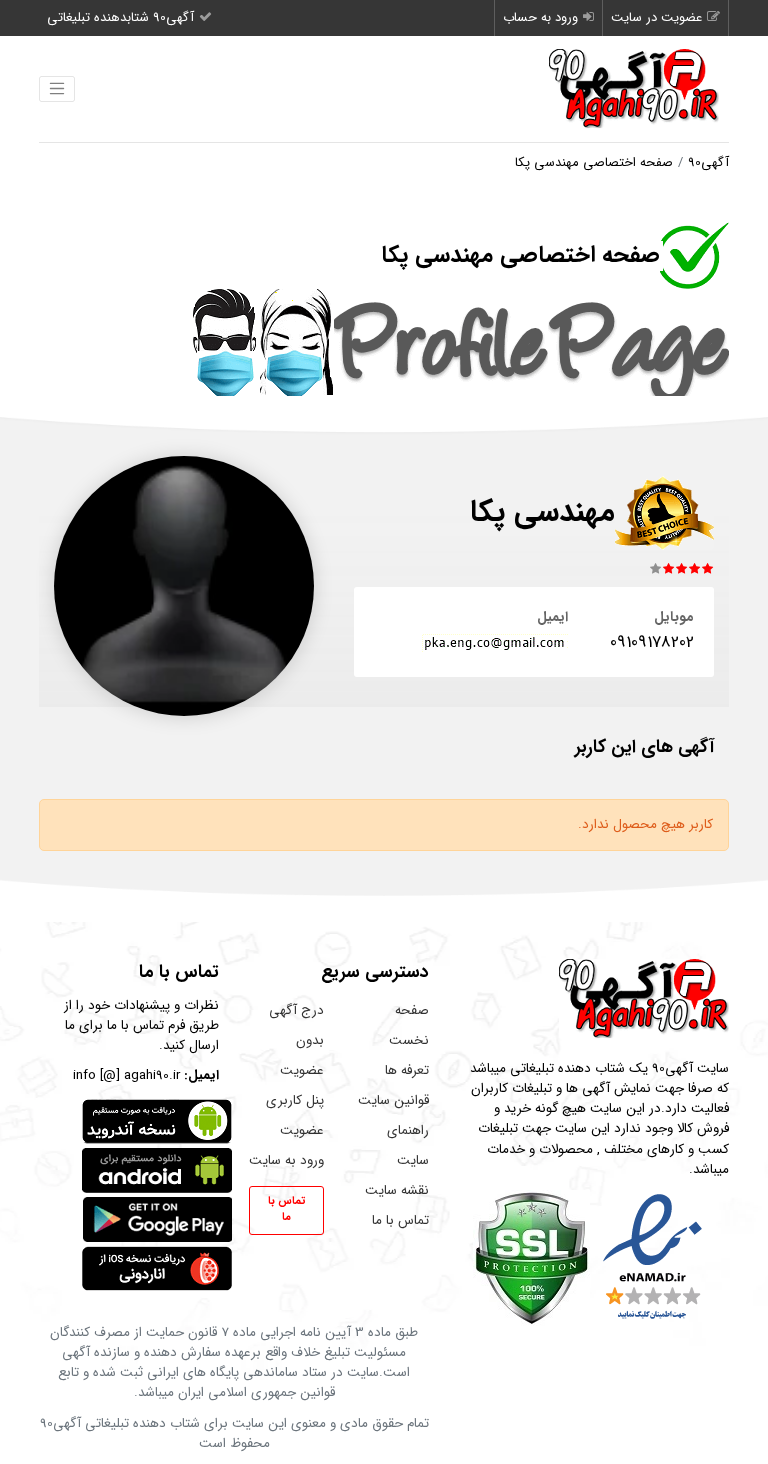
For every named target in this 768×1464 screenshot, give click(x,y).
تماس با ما (400, 1220)
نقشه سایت (397, 1190)
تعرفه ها (407, 1070)
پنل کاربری (295, 1100)
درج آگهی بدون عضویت (296, 1040)
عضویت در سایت (656, 17)
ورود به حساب (540, 17)
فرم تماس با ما (146, 1025)
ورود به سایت (286, 1160)
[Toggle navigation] (57, 89)
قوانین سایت (393, 1100)
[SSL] (531, 1257)
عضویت (302, 1130)
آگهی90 (708, 162)
